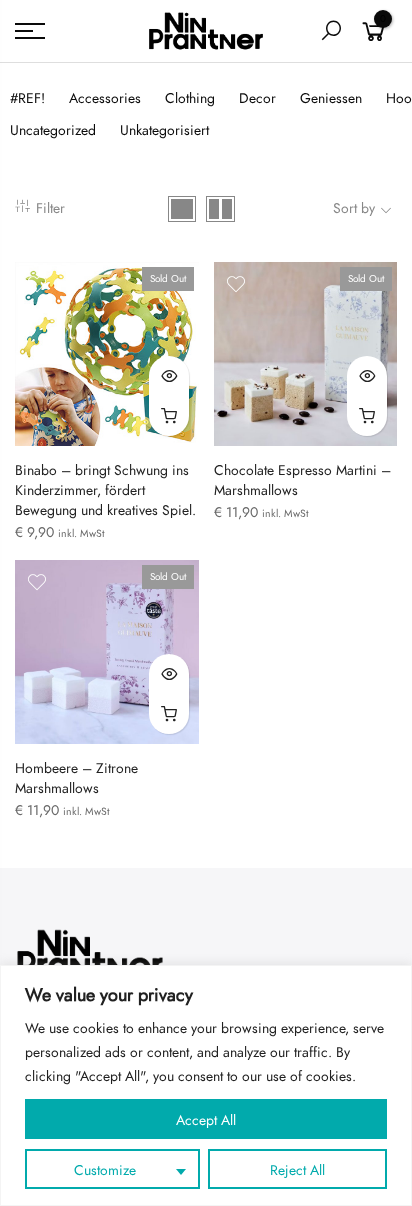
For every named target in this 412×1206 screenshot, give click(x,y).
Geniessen (331, 98)
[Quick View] (169, 376)
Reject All (297, 1170)
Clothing (190, 98)
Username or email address (117, 714)
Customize (105, 1170)
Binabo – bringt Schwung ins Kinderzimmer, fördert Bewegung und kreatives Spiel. (105, 490)
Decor (257, 98)
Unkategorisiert (164, 130)
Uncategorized (53, 130)
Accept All (206, 1120)
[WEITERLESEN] (169, 416)
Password (65, 805)
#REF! (27, 98)
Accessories (105, 98)
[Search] (331, 31)
